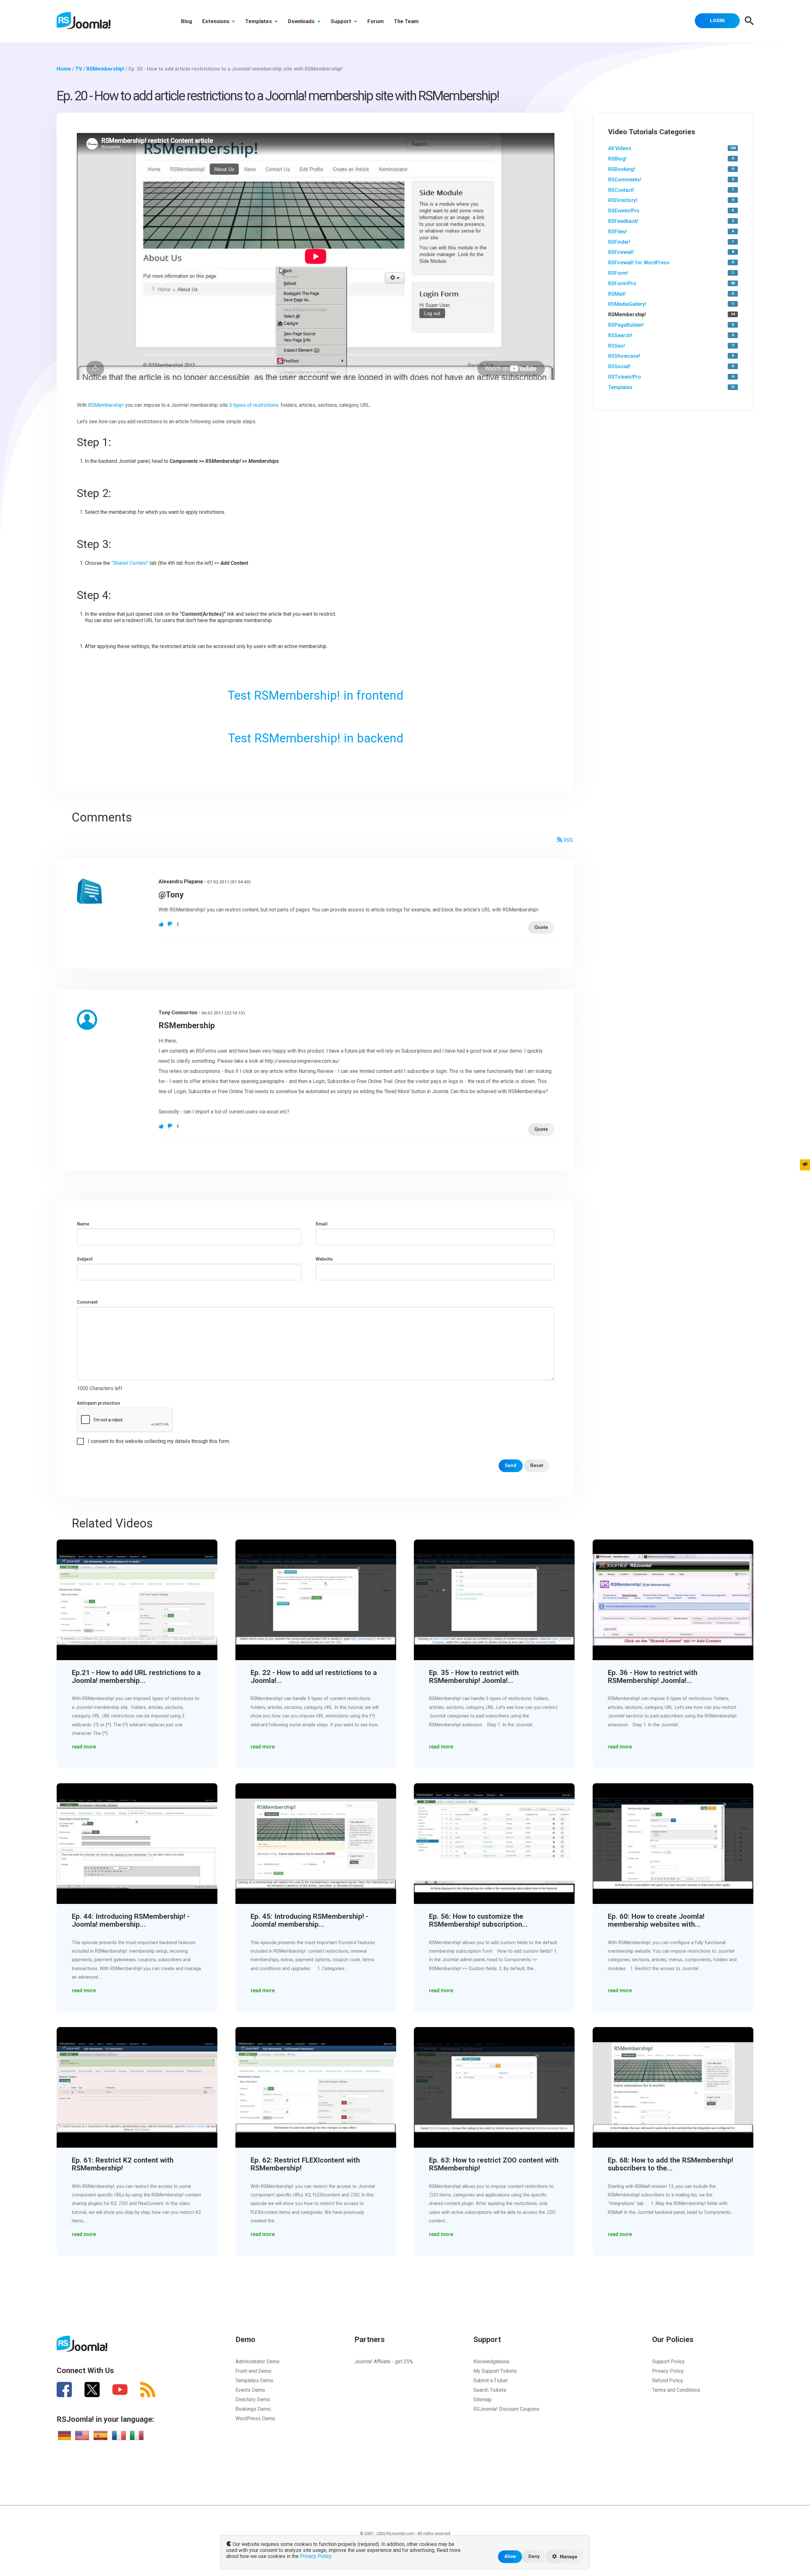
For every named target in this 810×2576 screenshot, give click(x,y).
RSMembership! (106, 405)
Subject (85, 1259)
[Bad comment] (171, 925)
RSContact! (621, 190)
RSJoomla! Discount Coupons (506, 2409)
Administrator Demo (258, 2362)
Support (342, 21)
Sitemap (483, 2400)
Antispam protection (98, 1403)
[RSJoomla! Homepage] (84, 20)
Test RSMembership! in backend (316, 738)
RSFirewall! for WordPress (639, 263)
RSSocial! (619, 366)
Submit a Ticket (490, 2381)
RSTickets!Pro (625, 377)
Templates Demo (254, 2381)
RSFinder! (619, 242)
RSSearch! (620, 335)
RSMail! (617, 294)
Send (511, 1466)
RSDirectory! (623, 200)
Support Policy (668, 2362)
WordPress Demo (255, 2419)
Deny (534, 2557)
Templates (259, 21)
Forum (376, 21)
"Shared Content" (130, 563)
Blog (187, 21)
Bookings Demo (253, 2409)
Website (324, 1259)
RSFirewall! (621, 252)
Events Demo (250, 2390)
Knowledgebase (491, 2362)
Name (83, 1224)
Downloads (302, 21)
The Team (406, 21)
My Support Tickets (495, 2371)
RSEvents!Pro (624, 211)
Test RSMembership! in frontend (316, 695)
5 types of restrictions (254, 405)
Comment (87, 1302)
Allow (510, 2557)
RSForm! (618, 273)
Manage (568, 2557)
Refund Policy (668, 2381)
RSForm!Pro (622, 283)
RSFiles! (617, 232)
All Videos (620, 148)
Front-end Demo (253, 2371)
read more (84, 1747)
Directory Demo (253, 2400)
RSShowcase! (624, 356)
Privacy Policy (668, 2371)
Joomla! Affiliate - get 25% (384, 2362)
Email (322, 1224)
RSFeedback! (623, 221)
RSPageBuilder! (626, 325)
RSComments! (625, 180)
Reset (537, 1466)
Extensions (216, 21)
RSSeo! (617, 346)
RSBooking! (622, 169)
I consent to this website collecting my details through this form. (159, 1441)
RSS (568, 840)
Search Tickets (490, 2390)
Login (717, 21)
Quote (541, 927)
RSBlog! (617, 159)
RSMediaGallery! (627, 304)
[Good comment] (162, 925)
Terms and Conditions (676, 2390)
